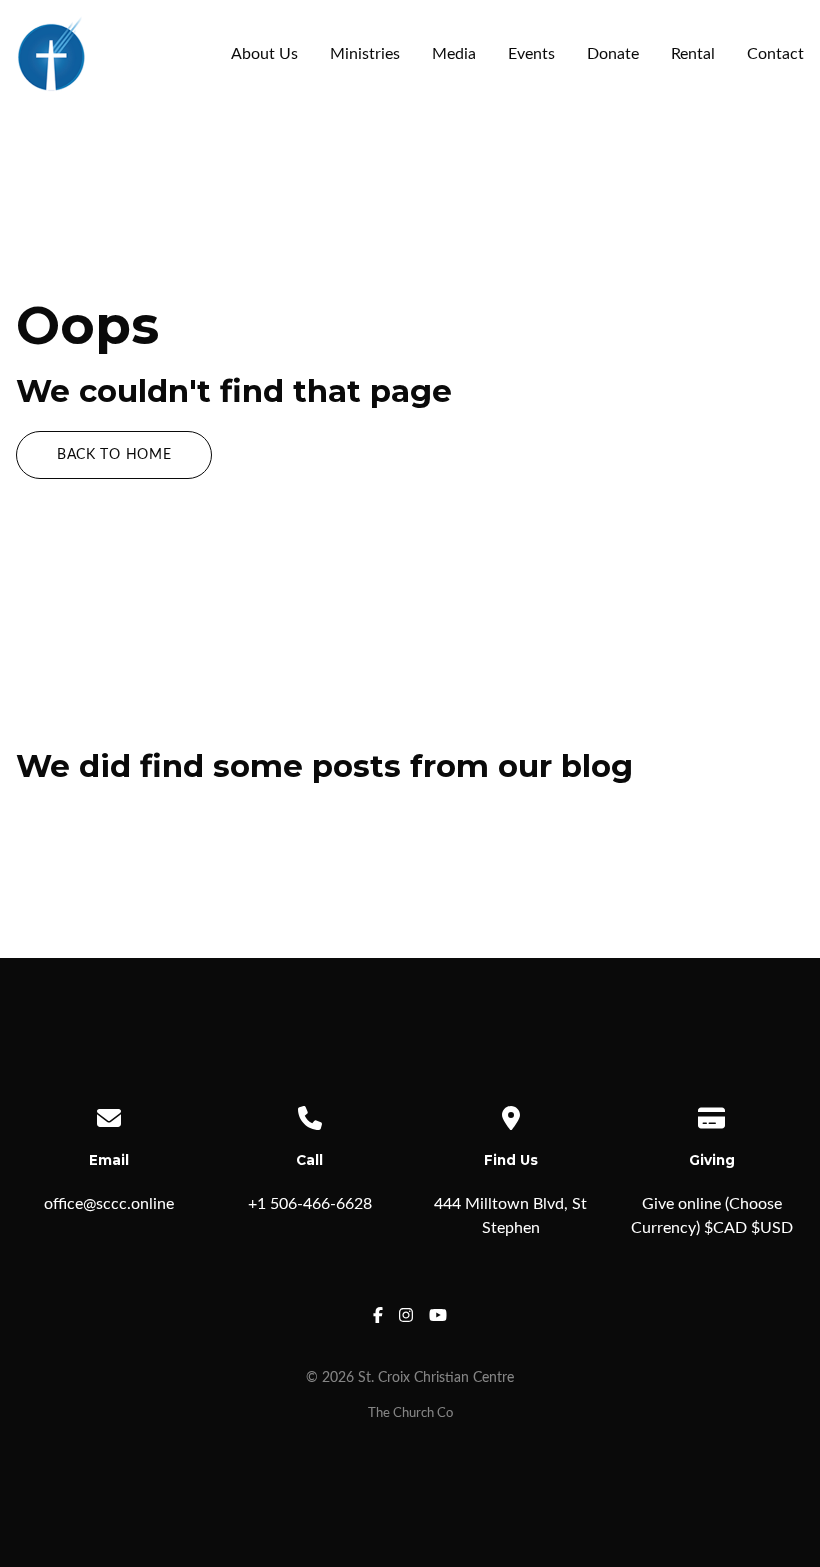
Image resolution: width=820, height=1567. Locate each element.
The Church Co (410, 1413)
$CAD (725, 1228)
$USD (772, 1228)
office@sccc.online (109, 1204)
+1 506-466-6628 (310, 1204)
